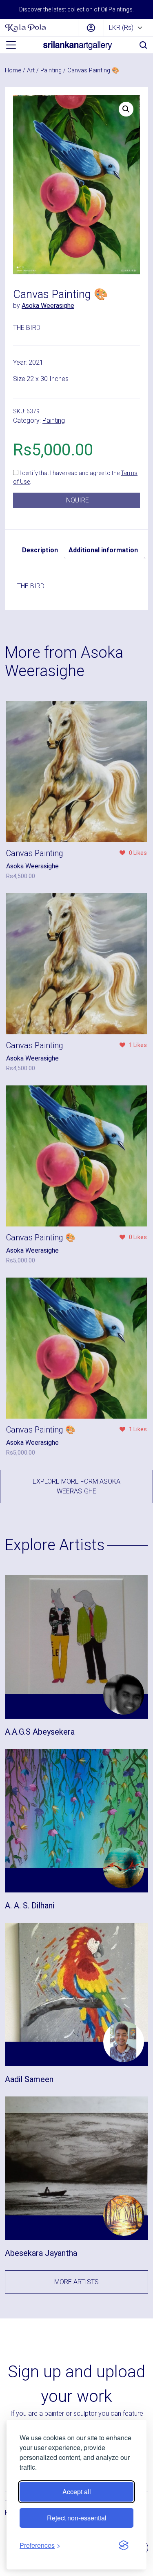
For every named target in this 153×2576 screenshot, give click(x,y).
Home (13, 70)
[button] (126, 109)
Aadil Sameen (29, 2079)
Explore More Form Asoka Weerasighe (76, 1486)
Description (40, 550)
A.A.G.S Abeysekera (40, 1732)
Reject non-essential (77, 2518)
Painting (51, 70)
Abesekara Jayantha (41, 2253)
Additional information (103, 550)
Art (31, 70)
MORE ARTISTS (76, 2282)
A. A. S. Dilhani (30, 1906)
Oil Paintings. (117, 9)
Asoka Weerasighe (48, 306)
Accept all (77, 2492)
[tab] (40, 550)
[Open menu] (11, 45)
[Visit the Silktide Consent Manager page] (124, 2545)
